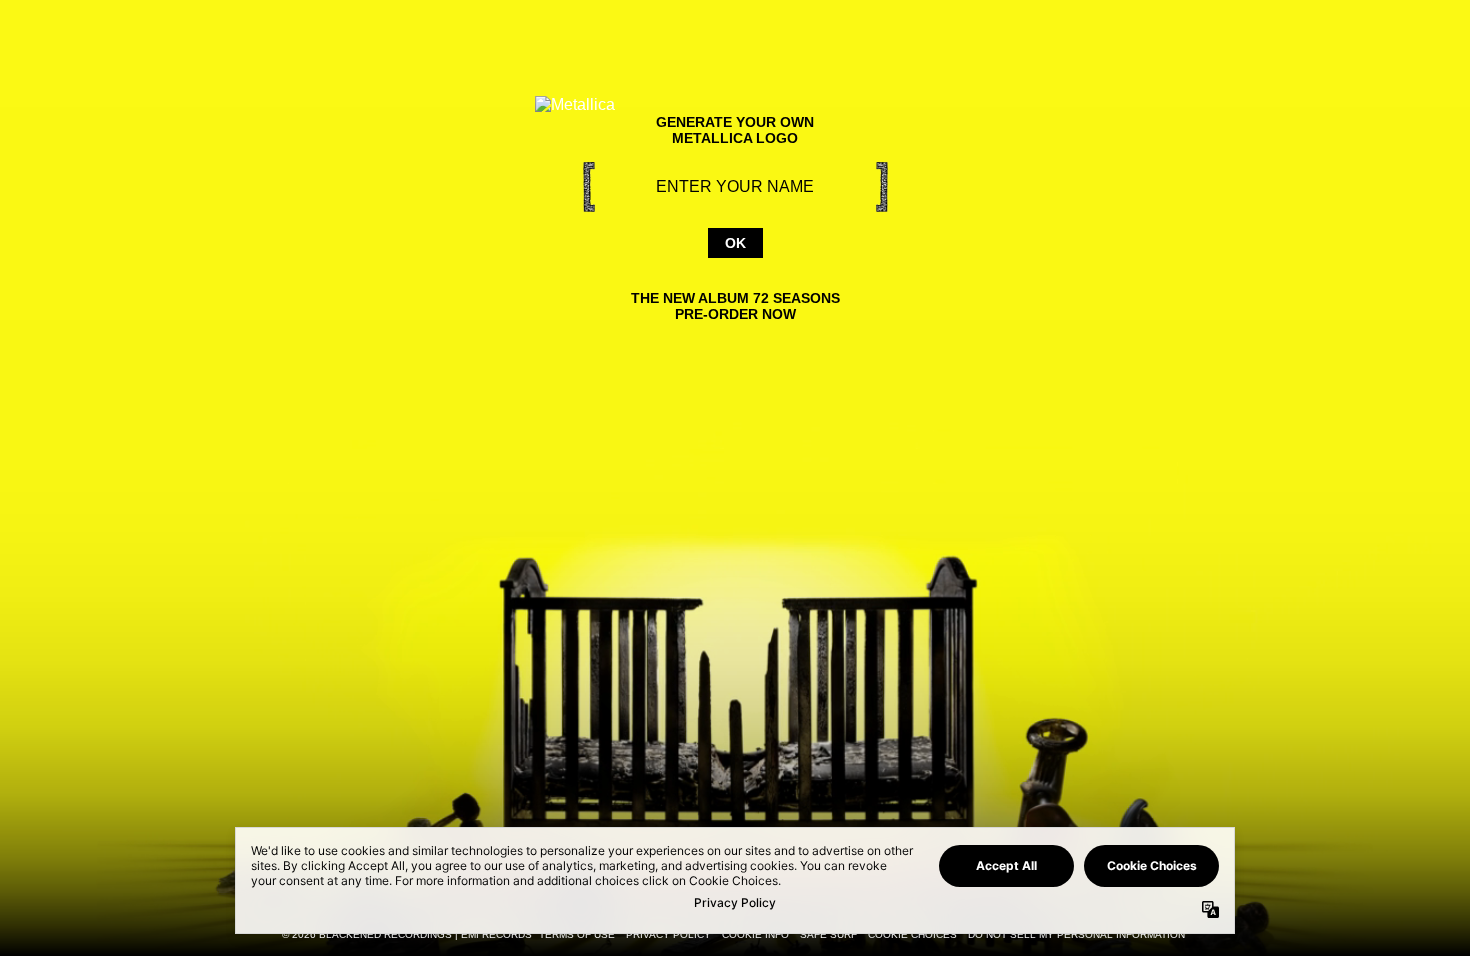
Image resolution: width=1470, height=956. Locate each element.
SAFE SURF (828, 934)
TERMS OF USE (577, 934)
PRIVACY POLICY (668, 934)
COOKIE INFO (755, 934)
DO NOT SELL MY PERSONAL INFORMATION (1076, 934)
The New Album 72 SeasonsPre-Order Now (735, 306)
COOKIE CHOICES (912, 934)
